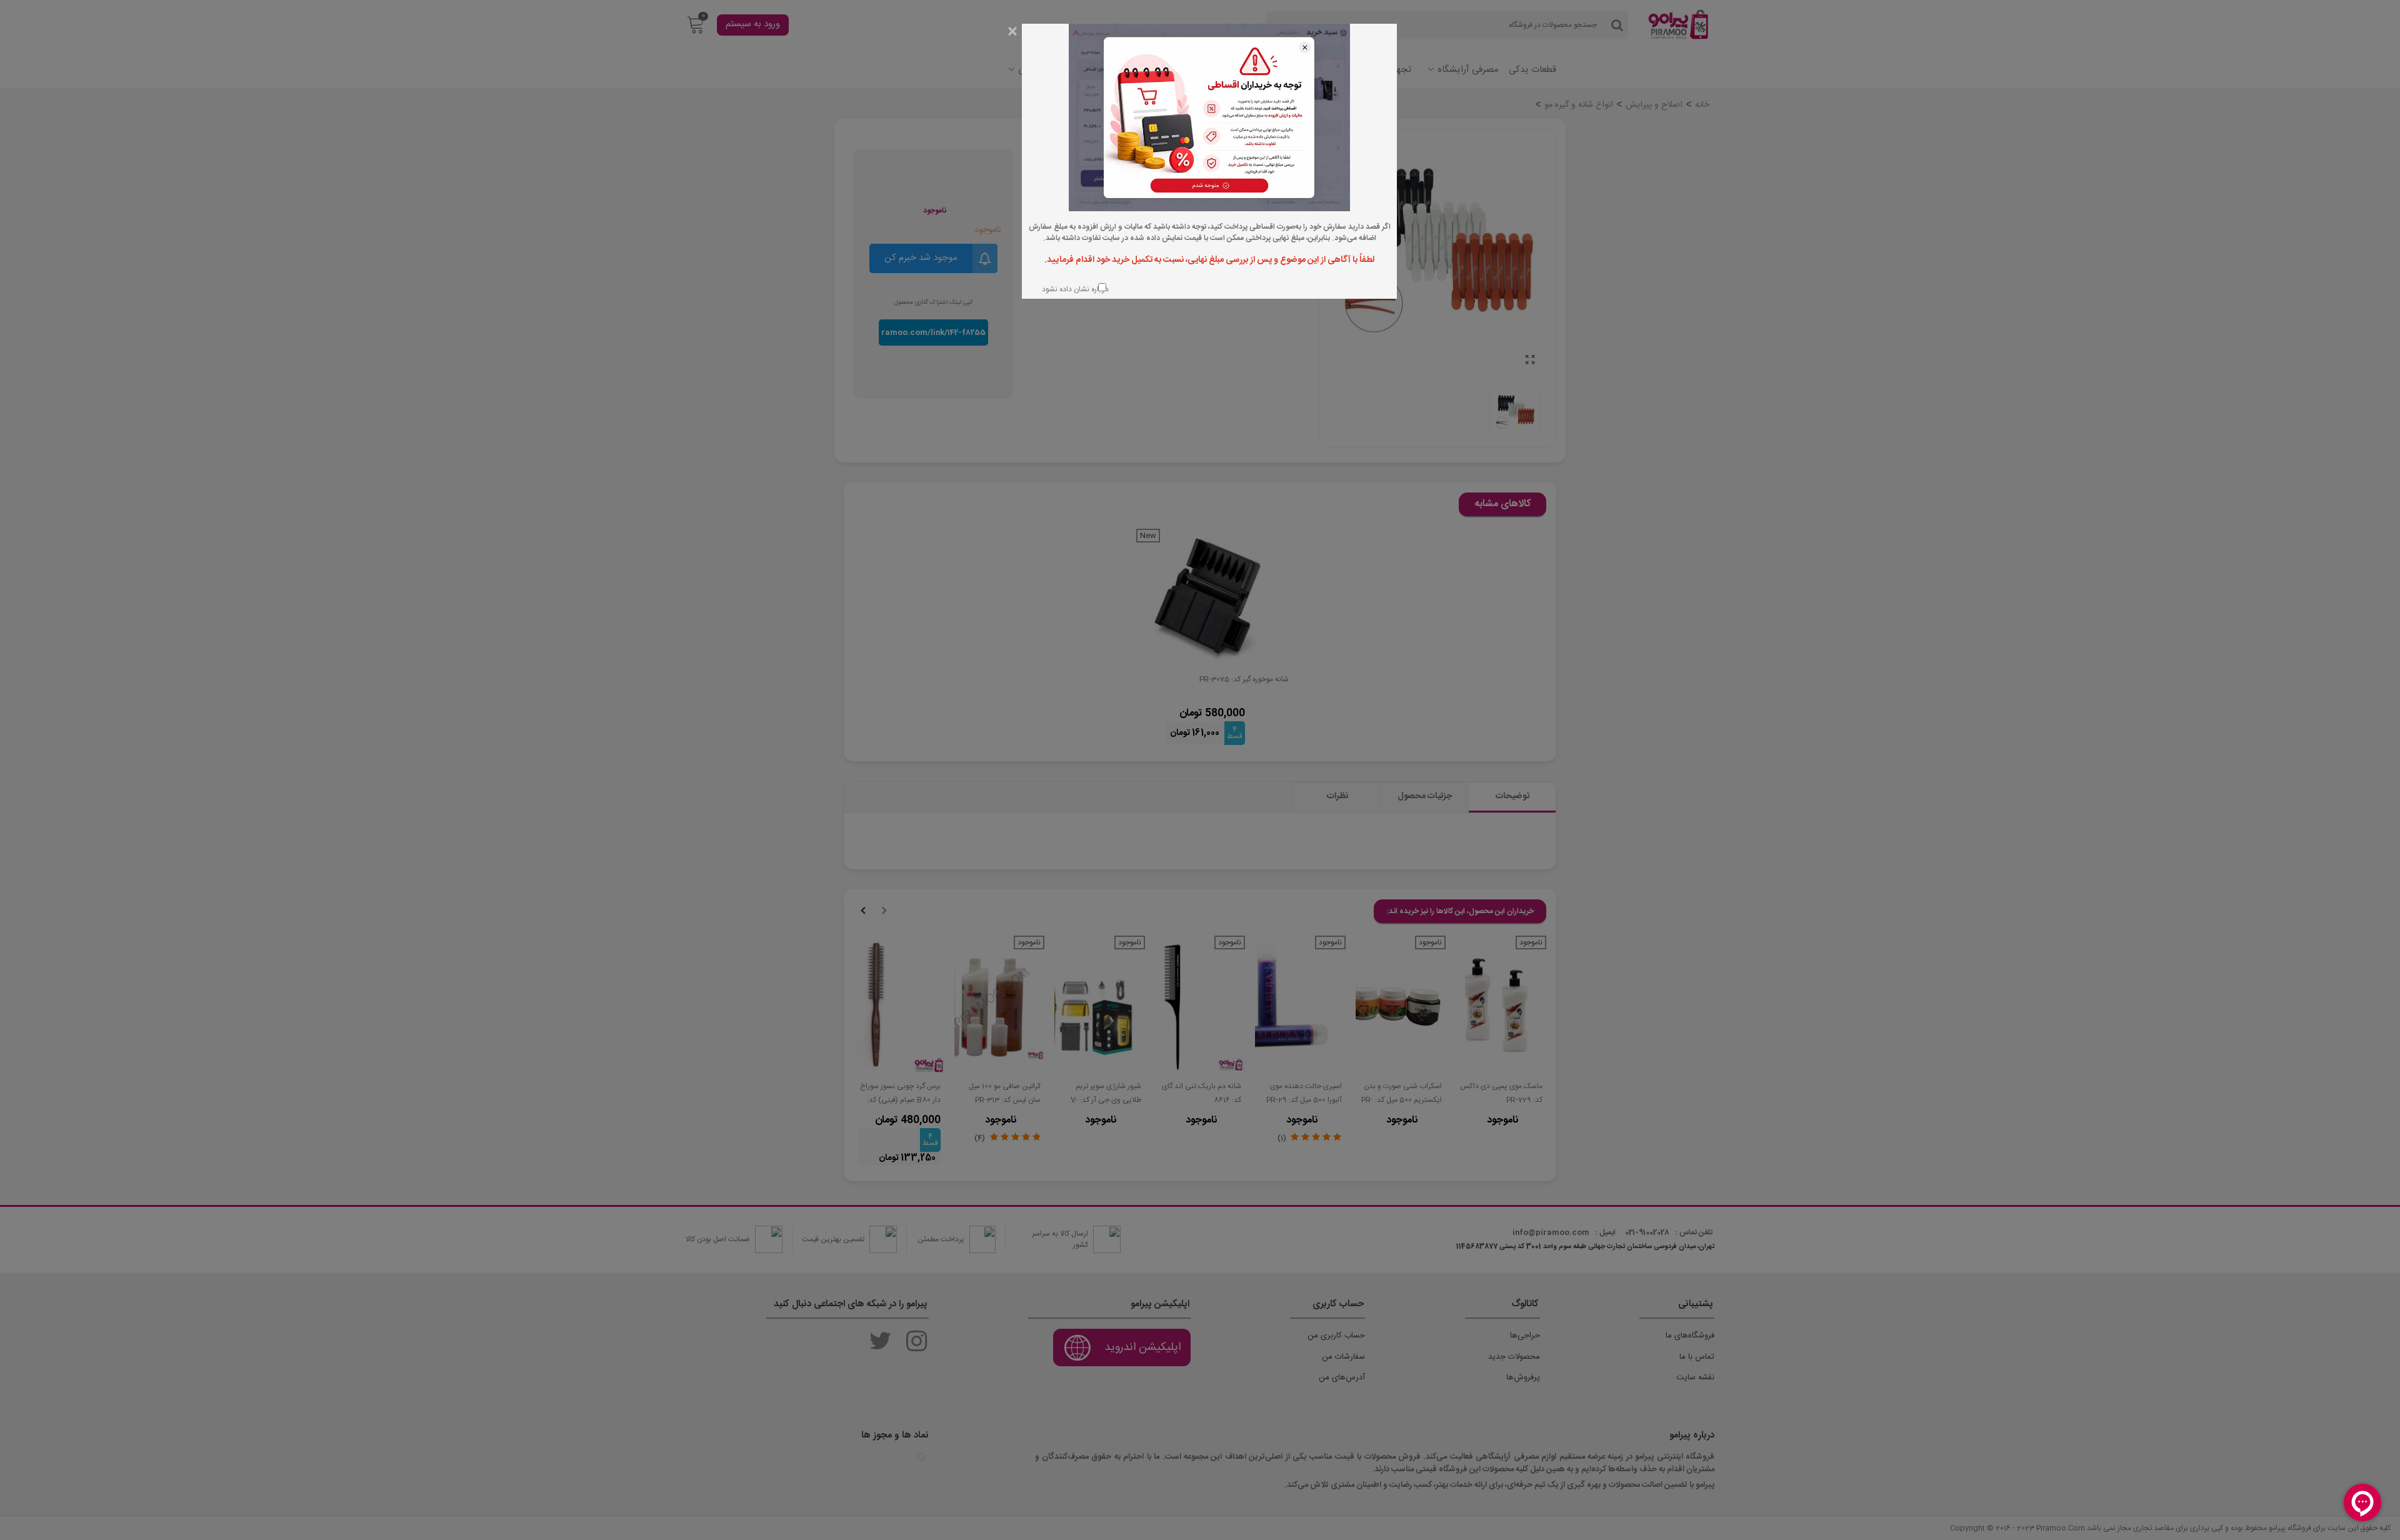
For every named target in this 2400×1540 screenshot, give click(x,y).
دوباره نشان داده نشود (1074, 289)
